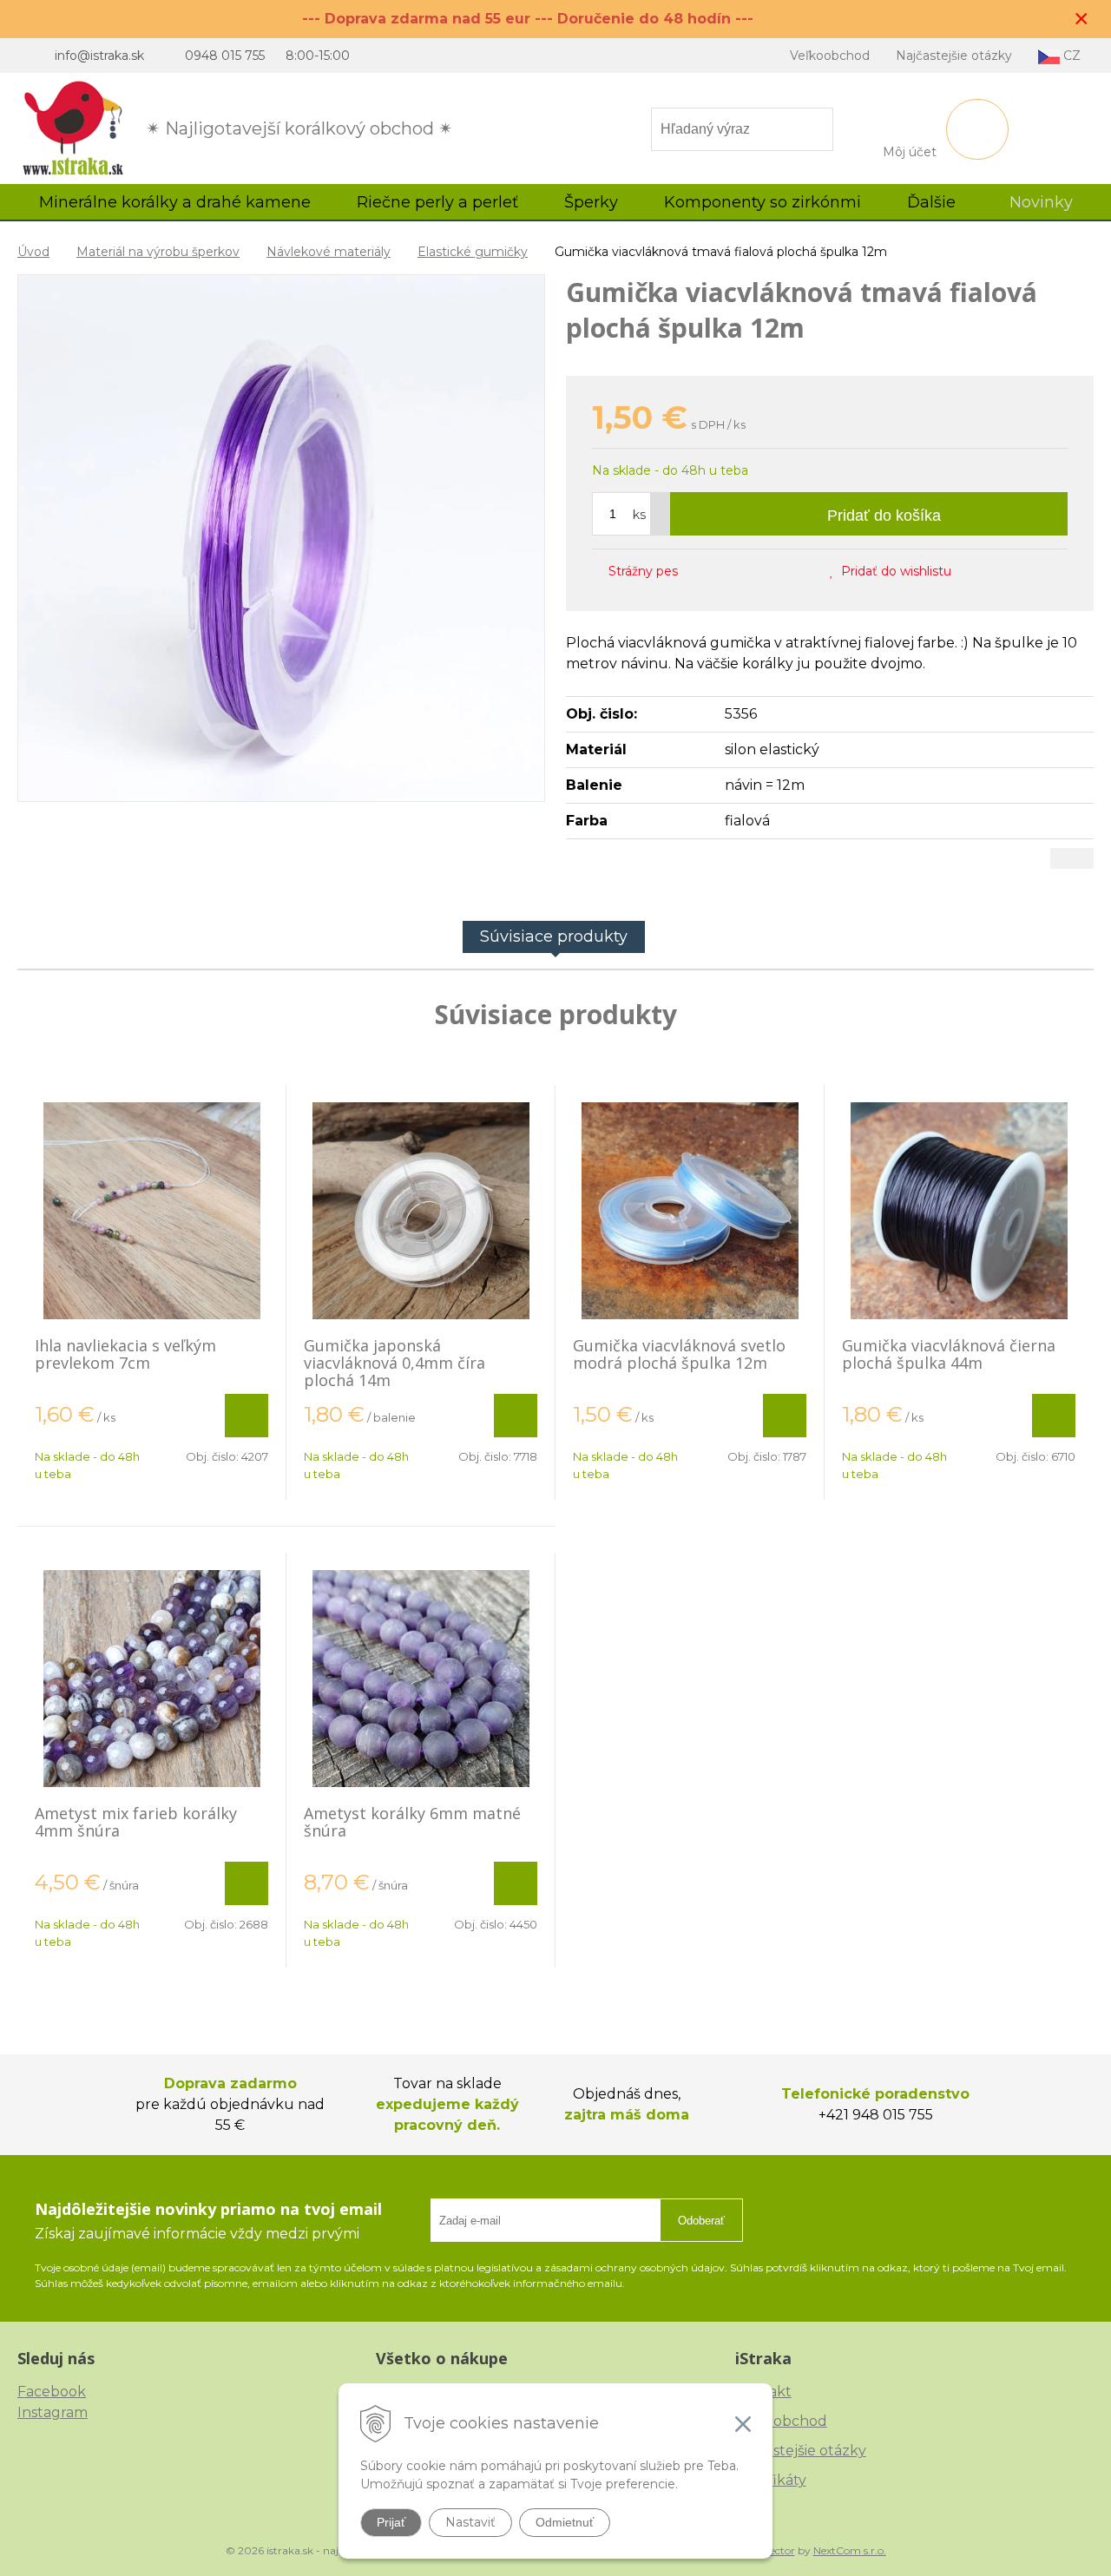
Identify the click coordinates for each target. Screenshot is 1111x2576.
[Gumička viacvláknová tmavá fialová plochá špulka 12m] (281, 538)
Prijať (391, 2522)
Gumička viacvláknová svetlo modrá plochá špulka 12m (679, 1354)
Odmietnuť (565, 2522)
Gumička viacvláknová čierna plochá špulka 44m (949, 1354)
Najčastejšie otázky (954, 56)
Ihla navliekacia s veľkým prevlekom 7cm (125, 1354)
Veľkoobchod (830, 56)
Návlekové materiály (329, 252)
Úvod (33, 252)
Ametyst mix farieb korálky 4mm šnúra (136, 1822)
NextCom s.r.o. (850, 2550)
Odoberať (701, 2221)
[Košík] (977, 129)
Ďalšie (934, 202)
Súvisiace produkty (554, 936)
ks (639, 515)
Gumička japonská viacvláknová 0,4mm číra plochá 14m (394, 1363)
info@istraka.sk (99, 56)
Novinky (1041, 202)
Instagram (53, 2412)
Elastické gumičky (473, 252)
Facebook (52, 2392)
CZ (1070, 56)
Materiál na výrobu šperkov (158, 252)
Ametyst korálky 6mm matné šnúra (412, 1822)
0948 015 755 (225, 56)
